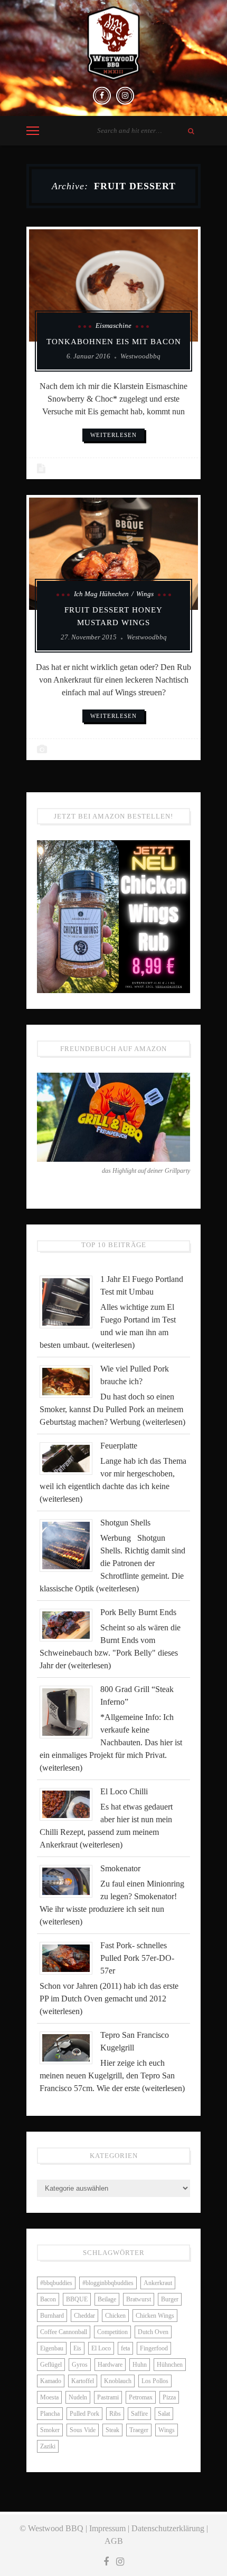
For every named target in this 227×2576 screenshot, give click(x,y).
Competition (112, 2332)
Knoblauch (118, 2381)
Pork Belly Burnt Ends (138, 1612)
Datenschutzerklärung (168, 2528)
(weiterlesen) (113, 1345)
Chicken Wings (155, 2316)
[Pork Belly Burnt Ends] (70, 1624)
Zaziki (48, 2446)
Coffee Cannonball (64, 2332)
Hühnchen (170, 2365)
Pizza (169, 2397)
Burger (170, 2299)
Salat (164, 2414)
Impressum (107, 2528)
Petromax (141, 2397)
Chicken (115, 2316)
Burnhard (52, 2316)
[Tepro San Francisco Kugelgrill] (70, 2047)
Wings (145, 594)
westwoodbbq (140, 356)
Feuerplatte (119, 1446)
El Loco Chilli (124, 1791)
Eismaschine (113, 325)
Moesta (49, 2397)
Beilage (107, 2299)
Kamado (51, 2381)
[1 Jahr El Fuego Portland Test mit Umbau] (70, 1301)
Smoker (50, 2430)
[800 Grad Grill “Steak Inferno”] (70, 1711)
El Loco (101, 2348)
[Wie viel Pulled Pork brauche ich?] (70, 1381)
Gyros (80, 2365)
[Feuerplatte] (70, 1458)
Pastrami (108, 2397)
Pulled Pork (84, 2414)
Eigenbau (52, 2348)
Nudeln (78, 2397)
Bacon (48, 2299)
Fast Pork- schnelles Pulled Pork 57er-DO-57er (137, 1958)
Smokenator (120, 1868)
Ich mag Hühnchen (101, 594)
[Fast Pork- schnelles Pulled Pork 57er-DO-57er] (70, 1957)
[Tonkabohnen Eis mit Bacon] (113, 285)
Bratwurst (139, 2299)
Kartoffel (83, 2381)
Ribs (115, 2414)
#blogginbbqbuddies (108, 2283)
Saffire (139, 2414)
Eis (77, 2348)
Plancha (50, 2414)
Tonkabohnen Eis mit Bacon (114, 342)
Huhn (140, 2365)
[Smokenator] (70, 1880)
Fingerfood (154, 2348)
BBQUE (77, 2299)
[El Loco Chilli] (70, 1804)
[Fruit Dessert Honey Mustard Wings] (113, 554)
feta (125, 2348)
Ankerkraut (158, 2283)
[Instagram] (125, 96)
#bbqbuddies (56, 2283)
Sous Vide (83, 2430)
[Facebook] (102, 96)
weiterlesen (113, 435)
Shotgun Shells (125, 1523)
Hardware (110, 2365)
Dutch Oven (153, 2332)
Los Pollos (155, 2381)
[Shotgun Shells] (70, 1544)
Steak (112, 2430)
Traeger (139, 2430)
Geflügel (51, 2365)
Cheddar (84, 2316)
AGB (114, 2541)
